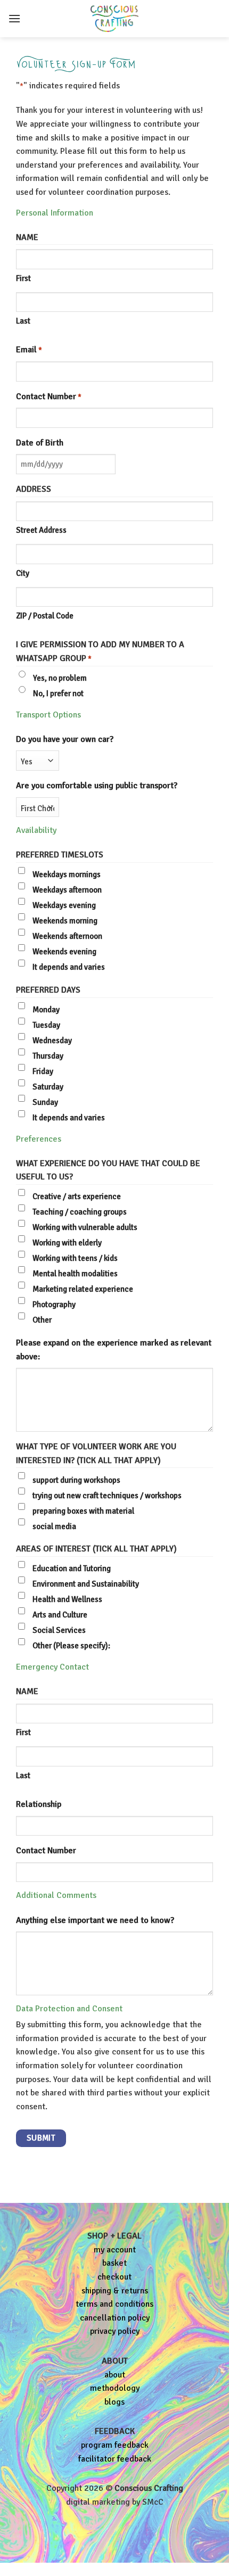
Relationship (39, 1804)
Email (29, 350)
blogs (114, 2402)
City (23, 573)
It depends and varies (69, 967)
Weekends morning (65, 921)
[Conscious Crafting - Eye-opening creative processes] (114, 19)
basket (114, 2263)
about (115, 2375)
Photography (54, 1304)
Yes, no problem (60, 678)
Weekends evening (64, 952)
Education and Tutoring (72, 1568)
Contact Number (49, 397)
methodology (115, 2388)
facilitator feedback (115, 2459)
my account (115, 2250)
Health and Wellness (67, 1599)
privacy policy (115, 2331)
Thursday (48, 1056)
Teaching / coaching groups (80, 1212)
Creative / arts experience (77, 1196)
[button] (14, 18)
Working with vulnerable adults (85, 1227)
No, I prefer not (58, 693)
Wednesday (52, 1041)
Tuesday (46, 1025)
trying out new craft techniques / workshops (107, 1496)
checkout (114, 2277)
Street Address (41, 530)
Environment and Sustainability (86, 1584)
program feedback (115, 2445)
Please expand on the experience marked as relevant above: (114, 1350)
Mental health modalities (75, 1274)
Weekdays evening (64, 905)
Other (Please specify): (71, 1646)
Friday (43, 1071)
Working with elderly (67, 1243)
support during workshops (76, 1480)
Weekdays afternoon (67, 890)
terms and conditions (114, 2304)
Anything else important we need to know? (95, 1920)
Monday (46, 1010)
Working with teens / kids (75, 1258)
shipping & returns (115, 2291)
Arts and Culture (60, 1615)
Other (42, 1320)
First (23, 278)
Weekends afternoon (67, 936)
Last (23, 321)
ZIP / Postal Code (45, 616)
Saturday (48, 1087)
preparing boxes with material (83, 1511)
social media (54, 1526)
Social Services (59, 1630)
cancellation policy (115, 2318)
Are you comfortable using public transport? (97, 786)
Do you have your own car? (65, 739)
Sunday (45, 1102)
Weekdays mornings (67, 874)
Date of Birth (40, 443)
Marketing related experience (83, 1289)
